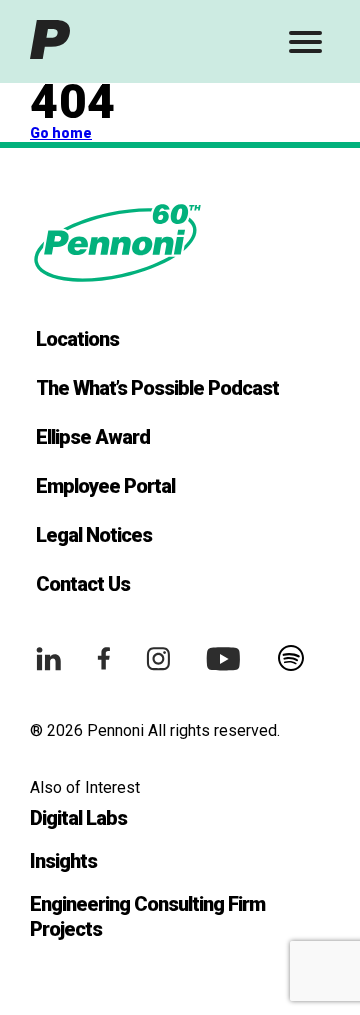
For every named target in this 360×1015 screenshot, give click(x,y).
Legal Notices (94, 535)
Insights (63, 861)
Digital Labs (78, 818)
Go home (61, 133)
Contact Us (83, 584)
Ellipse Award (93, 437)
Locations (77, 339)
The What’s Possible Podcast (157, 388)
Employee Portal (105, 486)
